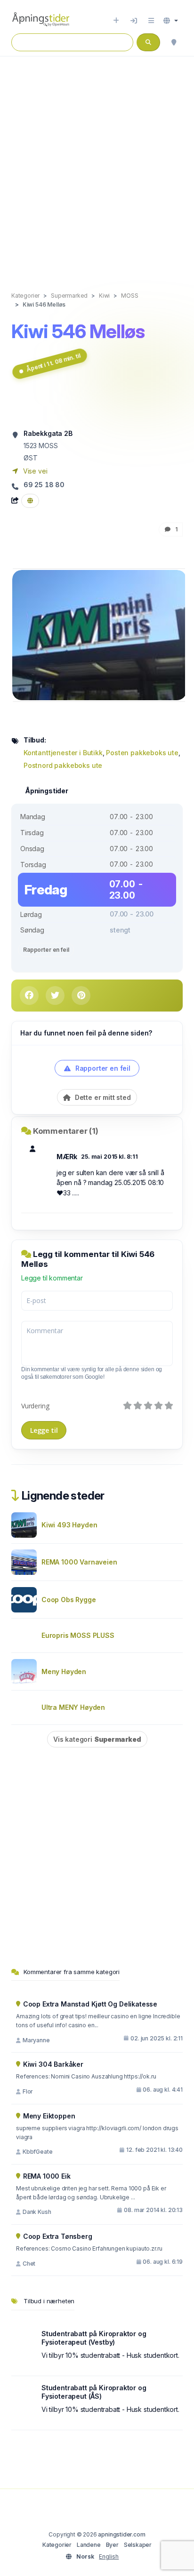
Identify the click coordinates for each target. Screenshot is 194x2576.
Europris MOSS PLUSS (78, 1635)
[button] (171, 21)
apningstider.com (121, 2534)
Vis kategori (97, 1739)
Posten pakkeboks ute (142, 753)
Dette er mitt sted (102, 1097)
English (109, 2556)
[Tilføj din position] (174, 42)
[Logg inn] (134, 21)
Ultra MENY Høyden (73, 1707)
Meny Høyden (64, 1671)
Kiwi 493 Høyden (69, 1525)
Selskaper (138, 2545)
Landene (89, 2545)
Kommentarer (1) (66, 1131)
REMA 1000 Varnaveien (79, 1562)
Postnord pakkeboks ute (63, 765)
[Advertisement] (97, 164)
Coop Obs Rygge (69, 1600)
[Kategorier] (151, 21)
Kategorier (57, 2545)
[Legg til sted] (116, 21)
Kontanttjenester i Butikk (63, 753)
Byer (112, 2545)
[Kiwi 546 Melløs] (99, 635)
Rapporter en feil (46, 950)
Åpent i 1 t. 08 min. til (53, 363)
